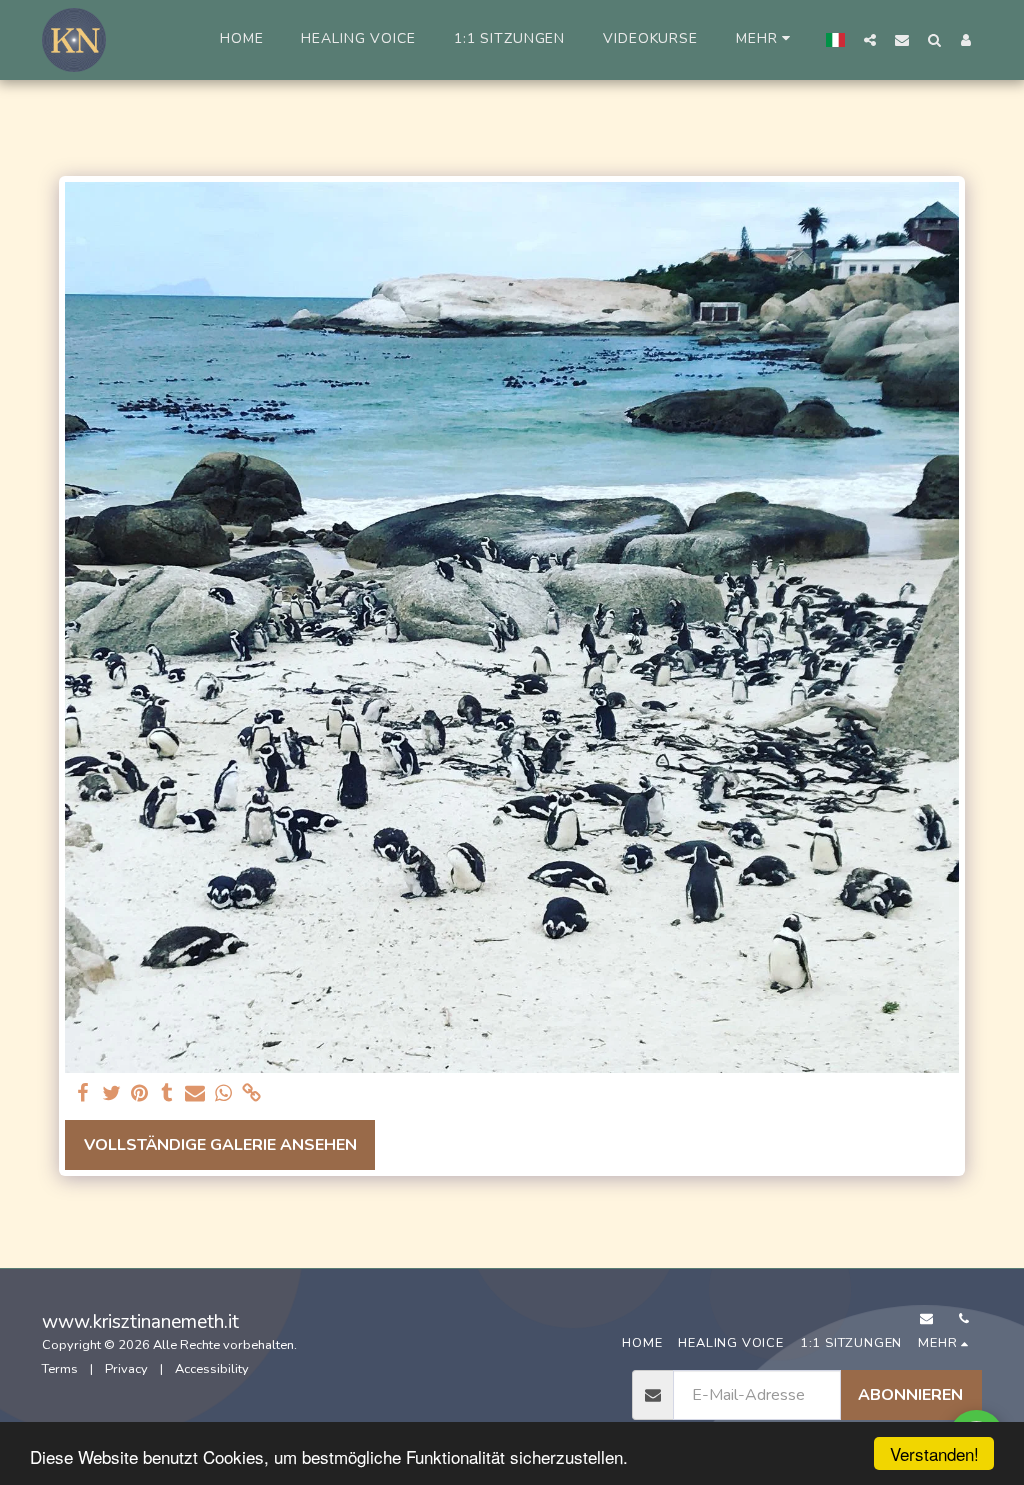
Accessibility (212, 1369)
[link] (251, 1094)
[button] (870, 39)
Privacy (126, 1369)
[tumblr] (167, 1094)
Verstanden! (934, 1453)
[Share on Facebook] (83, 1094)
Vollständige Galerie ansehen (220, 1145)
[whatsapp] (223, 1094)
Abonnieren (910, 1395)
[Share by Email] (195, 1094)
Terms (60, 1369)
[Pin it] (139, 1094)
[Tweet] (111, 1094)
